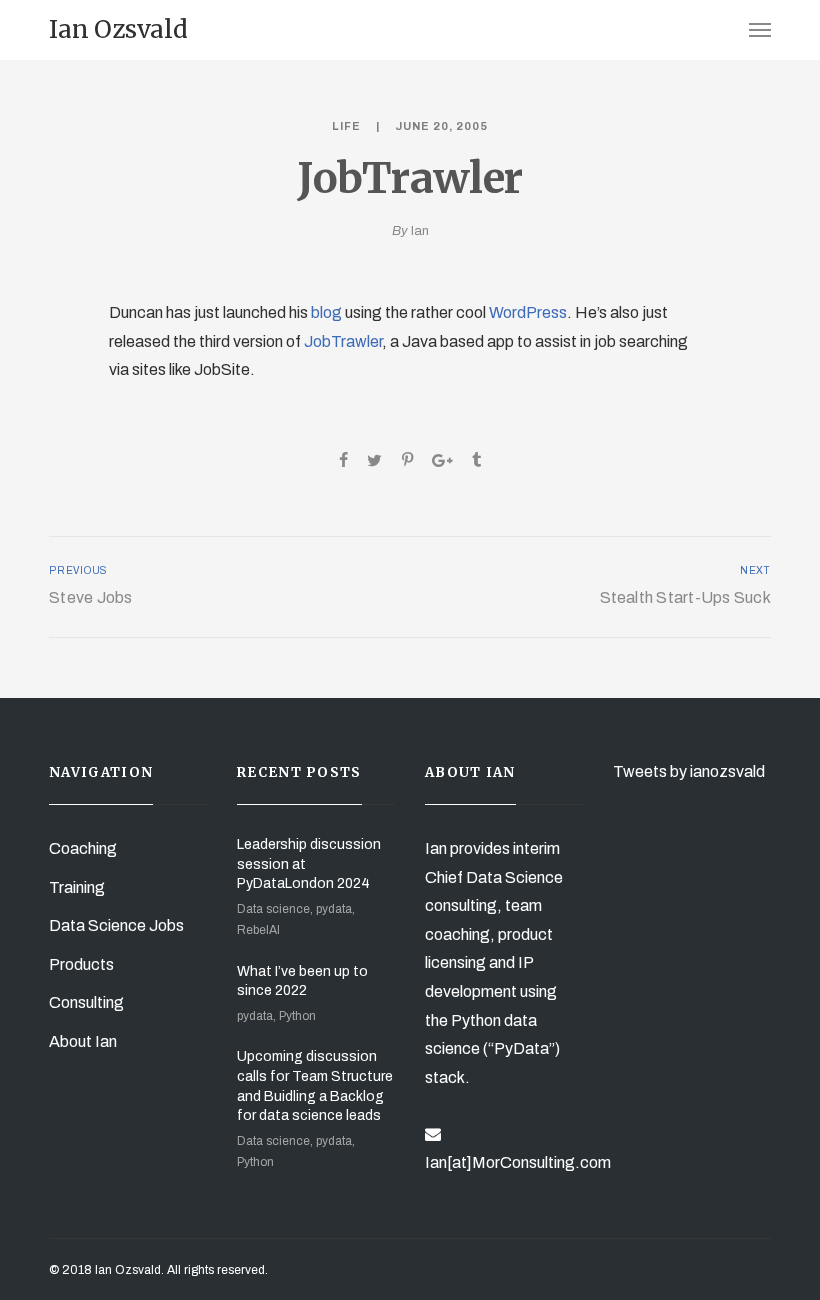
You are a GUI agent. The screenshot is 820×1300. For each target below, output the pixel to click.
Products (81, 964)
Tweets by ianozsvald (689, 771)
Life (346, 126)
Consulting (86, 1002)
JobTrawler (343, 341)
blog (326, 312)
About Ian (83, 1041)
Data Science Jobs (116, 925)
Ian (420, 231)
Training (77, 887)
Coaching (83, 848)
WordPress (528, 312)
